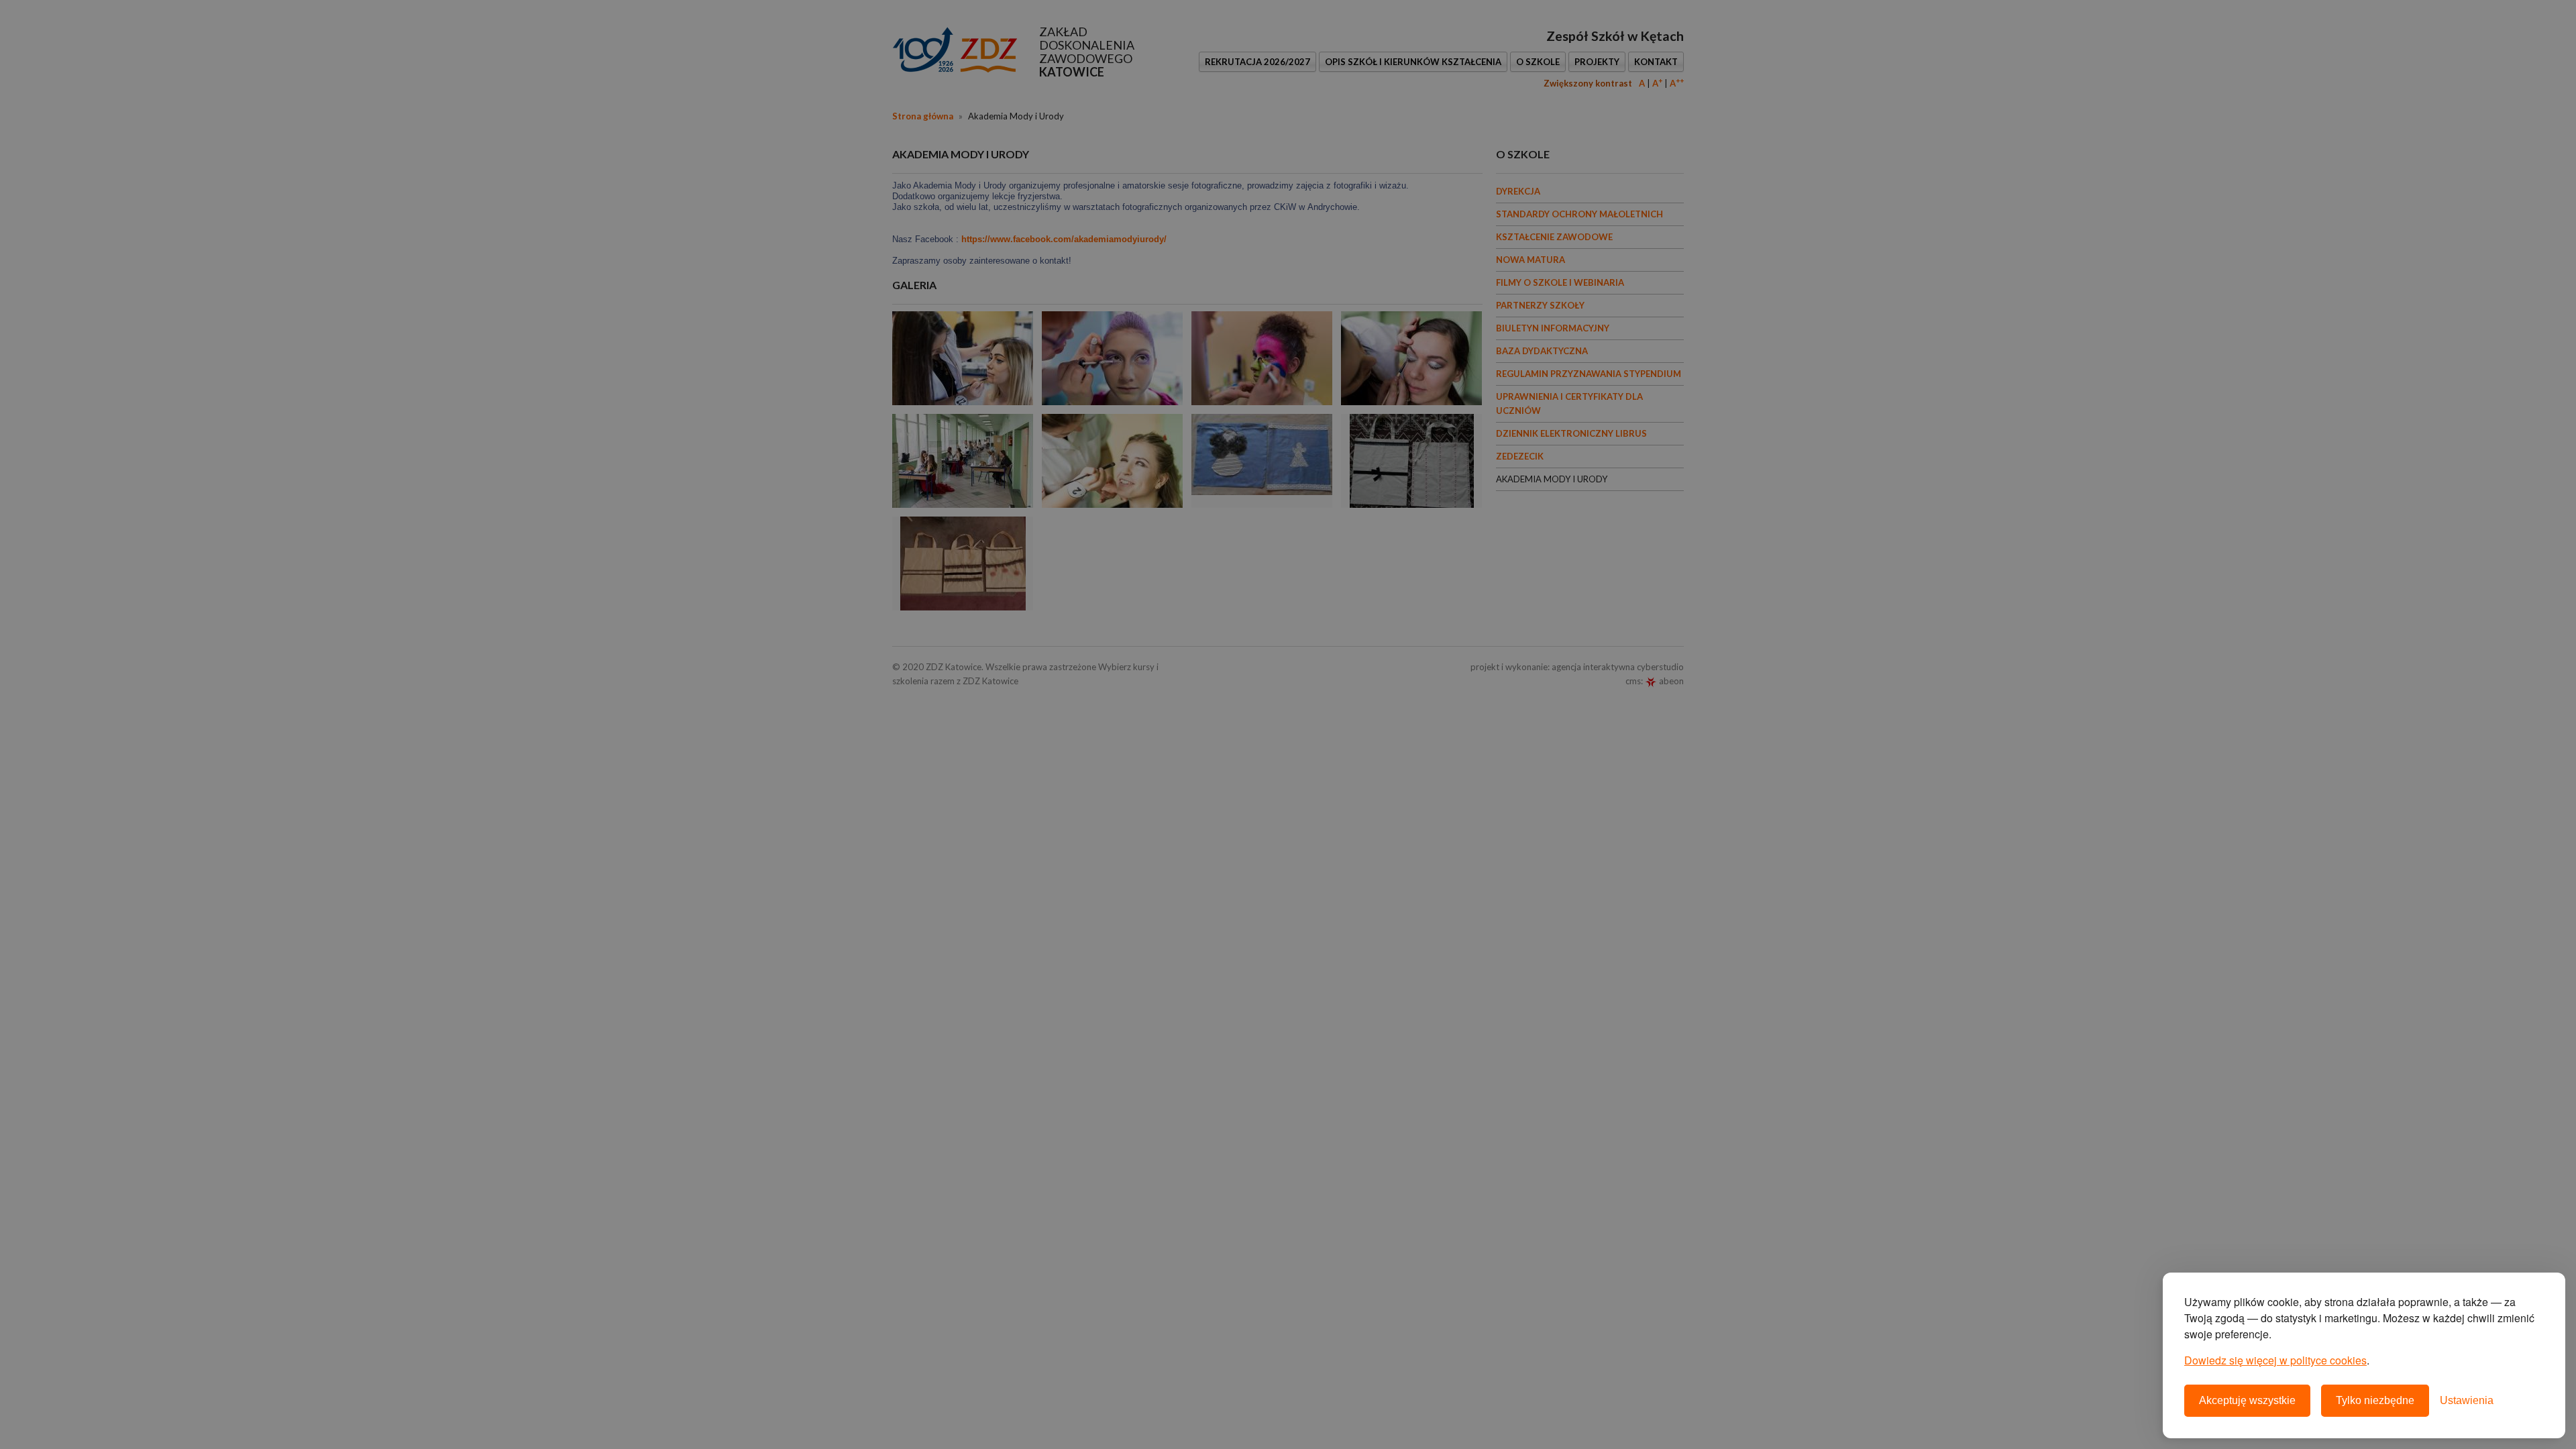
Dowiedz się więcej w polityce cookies (2275, 1360)
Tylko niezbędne (2375, 1400)
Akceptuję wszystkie (2247, 1400)
